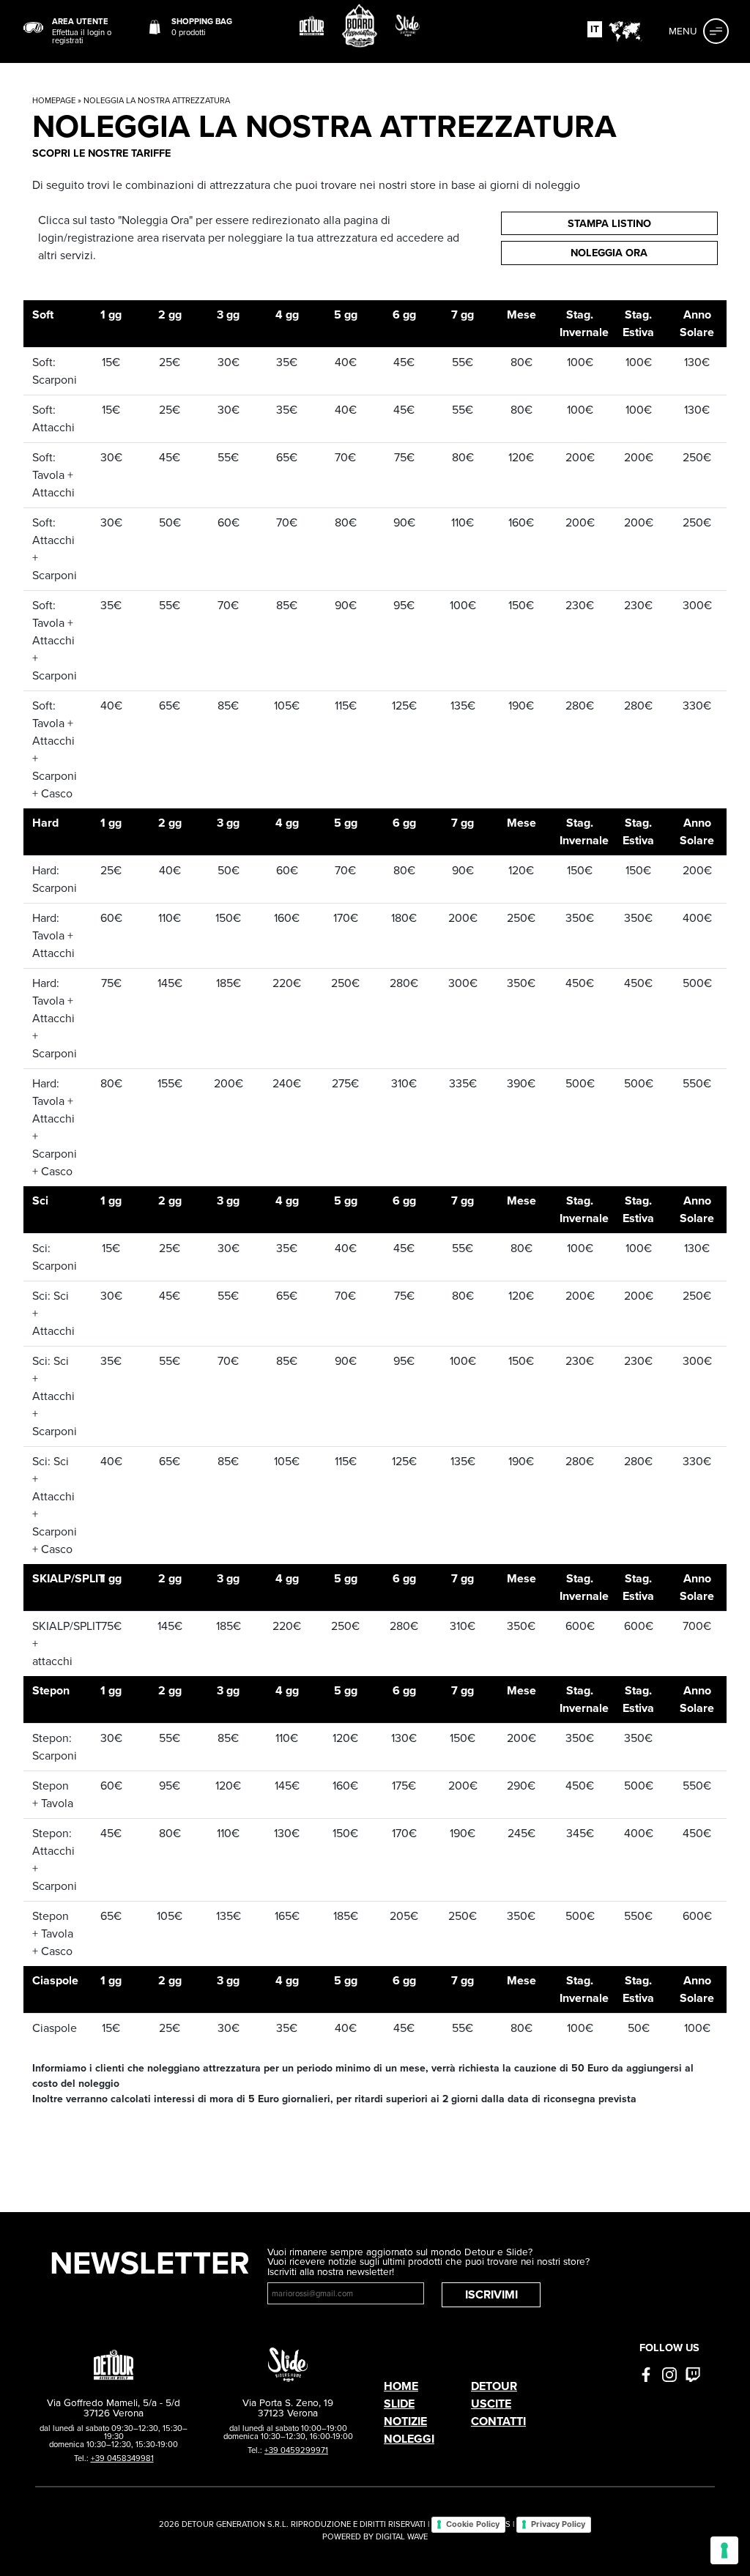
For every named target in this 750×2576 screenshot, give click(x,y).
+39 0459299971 (296, 2450)
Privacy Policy (558, 2524)
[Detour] (312, 26)
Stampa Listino (609, 223)
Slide (399, 2404)
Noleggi (409, 2439)
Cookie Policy (473, 2524)
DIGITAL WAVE (402, 2536)
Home (401, 2386)
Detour (494, 2386)
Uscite (491, 2404)
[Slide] (408, 26)
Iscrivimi (491, 2294)
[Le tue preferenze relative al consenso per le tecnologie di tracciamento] (724, 2550)
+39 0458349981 (122, 2458)
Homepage (54, 100)
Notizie (405, 2421)
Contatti (498, 2421)
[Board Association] (359, 26)
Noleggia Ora (609, 253)
